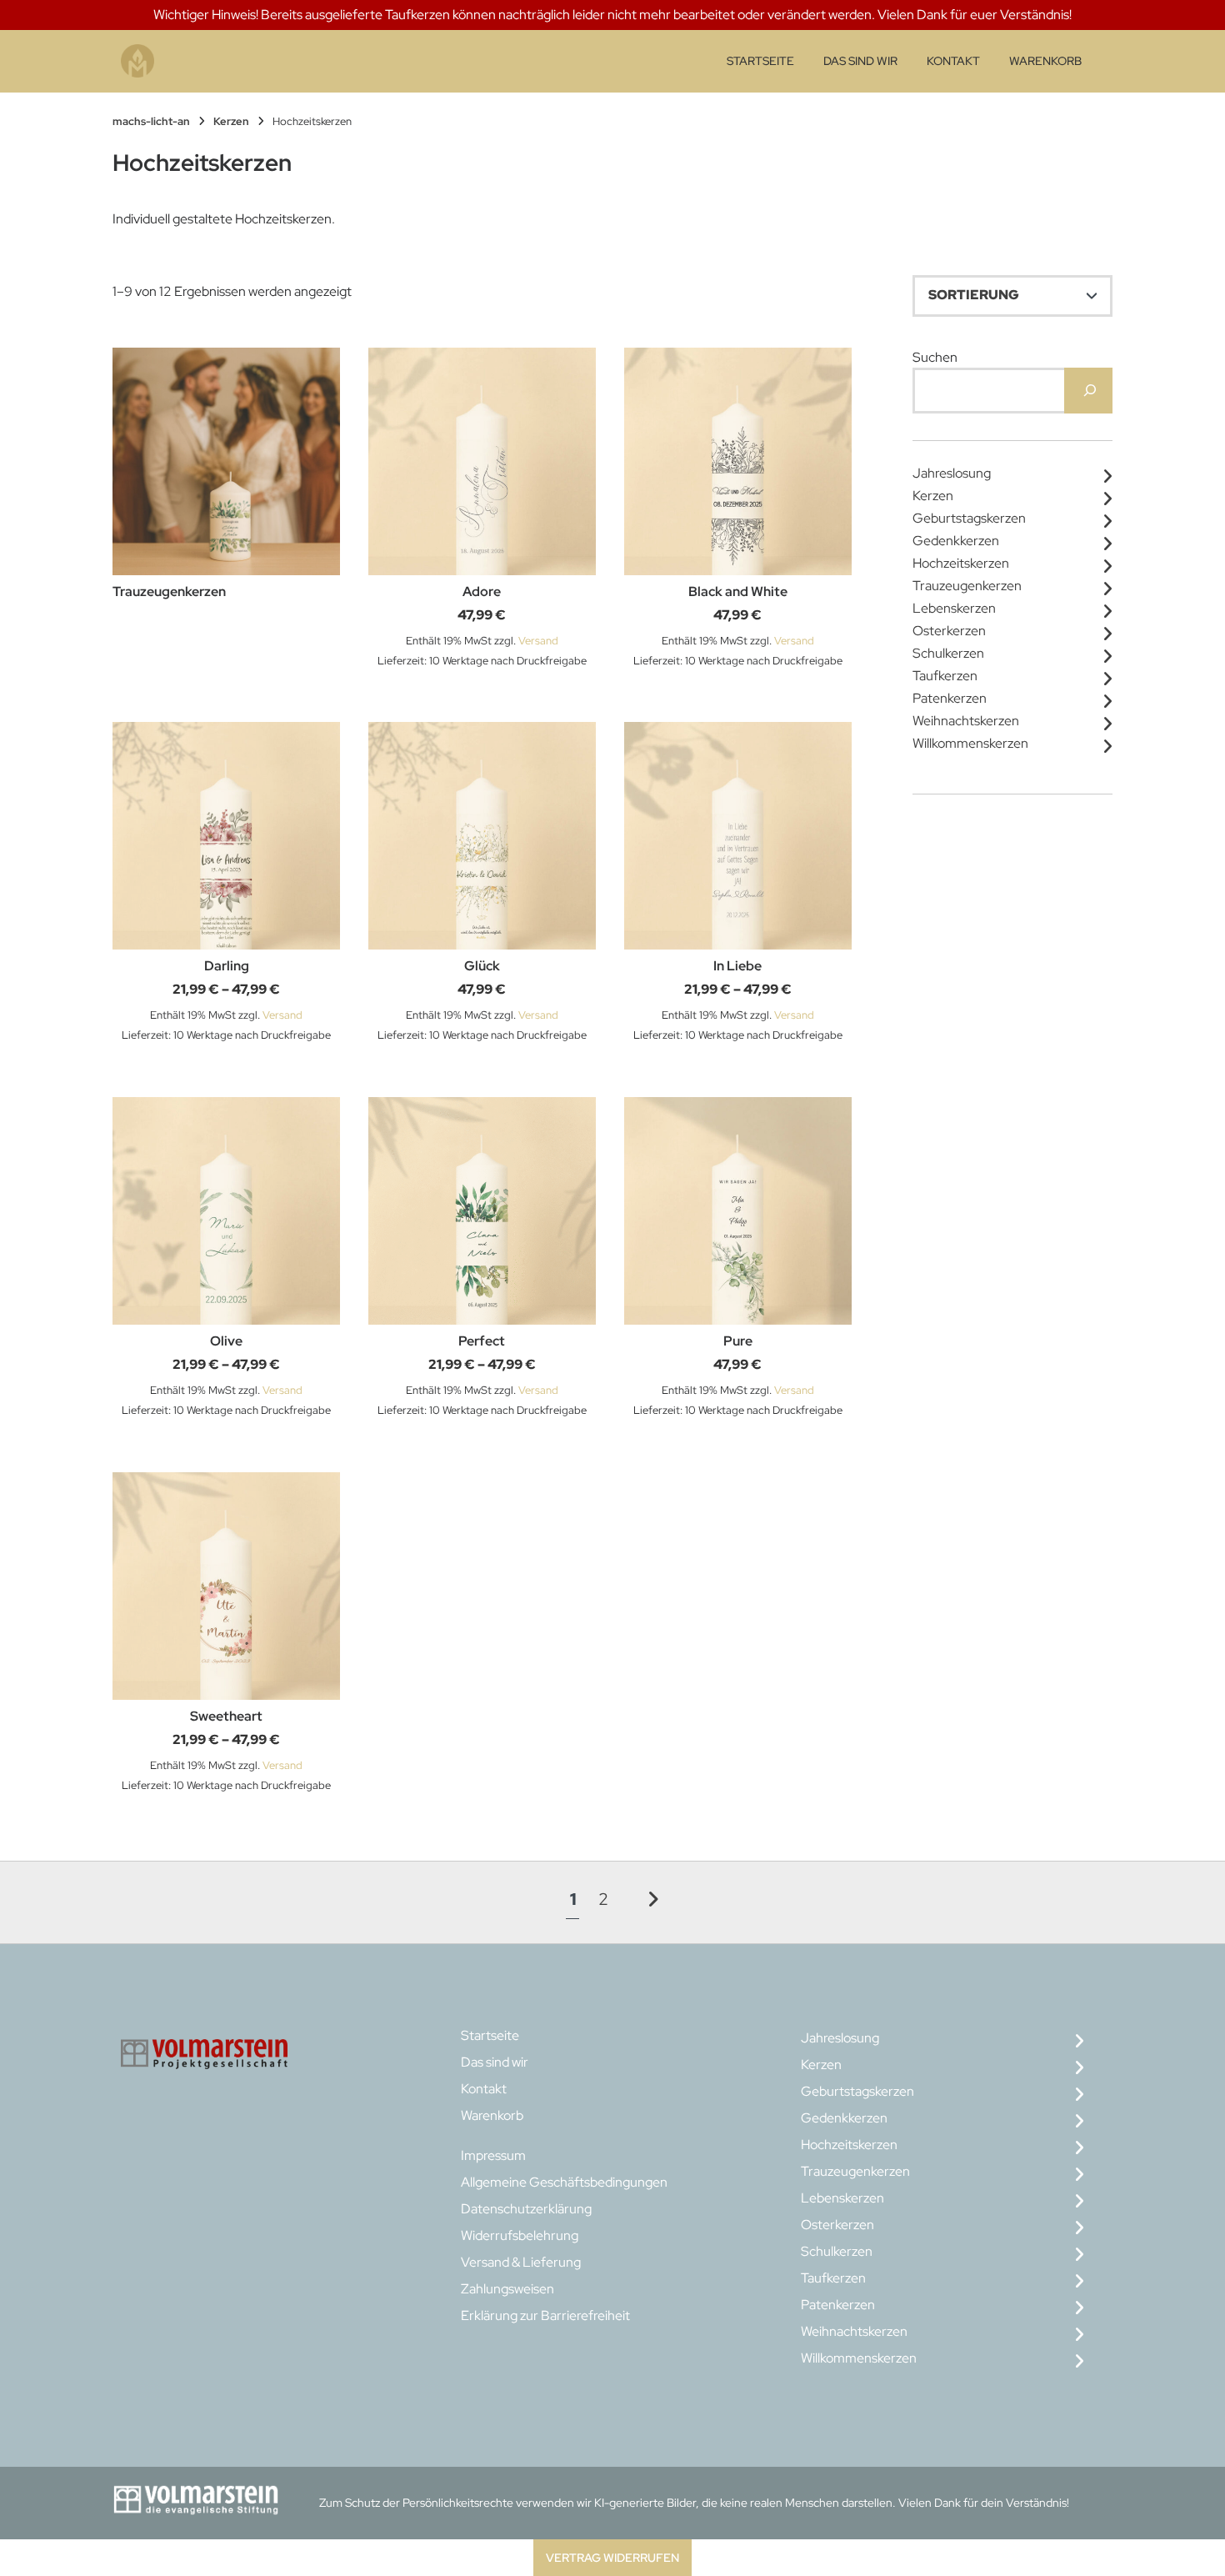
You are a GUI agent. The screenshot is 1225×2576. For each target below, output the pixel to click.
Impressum (493, 2155)
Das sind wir (860, 61)
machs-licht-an (151, 121)
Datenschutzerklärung (526, 2209)
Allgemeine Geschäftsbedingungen (564, 2182)
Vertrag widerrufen (612, 2557)
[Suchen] (1088, 391)
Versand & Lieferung (521, 2262)
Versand (538, 641)
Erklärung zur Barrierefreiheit (545, 2315)
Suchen (935, 357)
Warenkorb (1045, 61)
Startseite (760, 61)
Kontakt (953, 61)
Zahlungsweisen (507, 2289)
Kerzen (231, 121)
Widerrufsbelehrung (520, 2235)
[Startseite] (137, 61)
